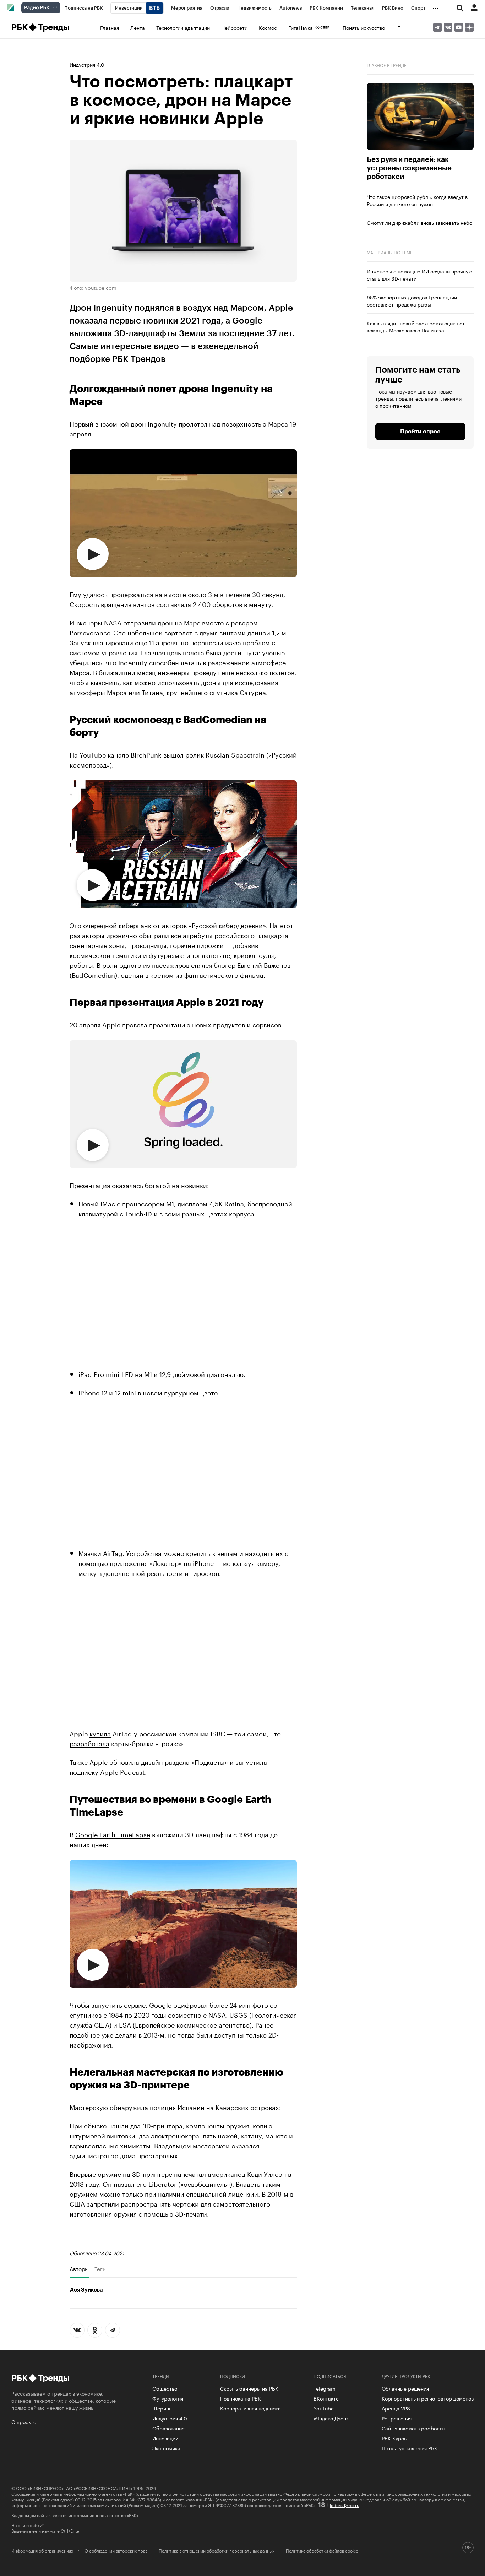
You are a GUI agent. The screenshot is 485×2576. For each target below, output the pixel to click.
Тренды (54, 27)
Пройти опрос (420, 432)
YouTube (324, 2408)
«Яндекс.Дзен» (331, 2418)
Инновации (165, 2438)
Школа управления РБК (410, 2448)
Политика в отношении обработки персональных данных (217, 2550)
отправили (140, 622)
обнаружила (129, 2106)
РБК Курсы (395, 2438)
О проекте (24, 2422)
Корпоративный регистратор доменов (428, 2398)
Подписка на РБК (241, 2398)
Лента (138, 27)
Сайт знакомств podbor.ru (413, 2428)
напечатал (190, 2173)
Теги (100, 2269)
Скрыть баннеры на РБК (249, 2388)
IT (398, 27)
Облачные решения (405, 2388)
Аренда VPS (396, 2408)
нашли (118, 2125)
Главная (110, 27)
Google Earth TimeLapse (113, 1834)
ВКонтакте (326, 2398)
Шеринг (162, 2408)
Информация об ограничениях (42, 2550)
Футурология (168, 2398)
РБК (19, 27)
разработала (89, 1743)
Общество (165, 2388)
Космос (268, 27)
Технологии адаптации (183, 27)
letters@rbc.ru (345, 2505)
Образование (168, 2428)
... (436, 7)
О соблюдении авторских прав (116, 2550)
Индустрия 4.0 (87, 64)
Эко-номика (166, 2448)
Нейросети (234, 27)
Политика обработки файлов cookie (322, 2550)
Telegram (325, 2388)
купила (100, 1733)
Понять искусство (364, 27)
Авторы (79, 2269)
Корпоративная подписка (250, 2408)
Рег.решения (397, 2418)
